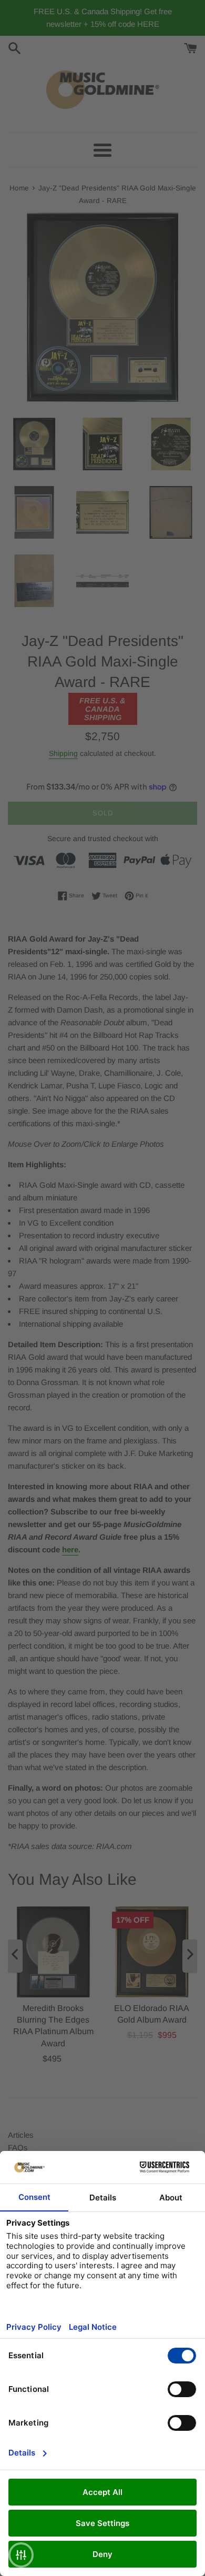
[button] (21, 2555)
